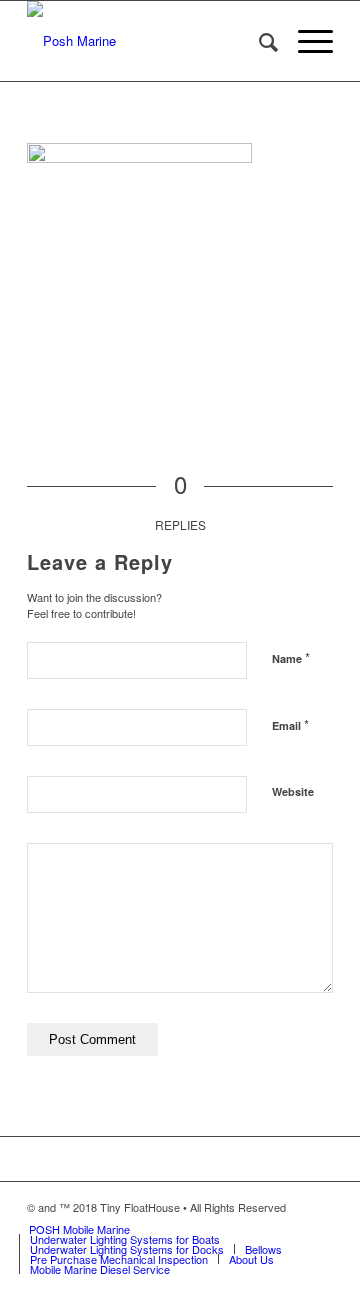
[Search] (258, 41)
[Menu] (305, 41)
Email (290, 724)
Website (293, 791)
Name (291, 657)
